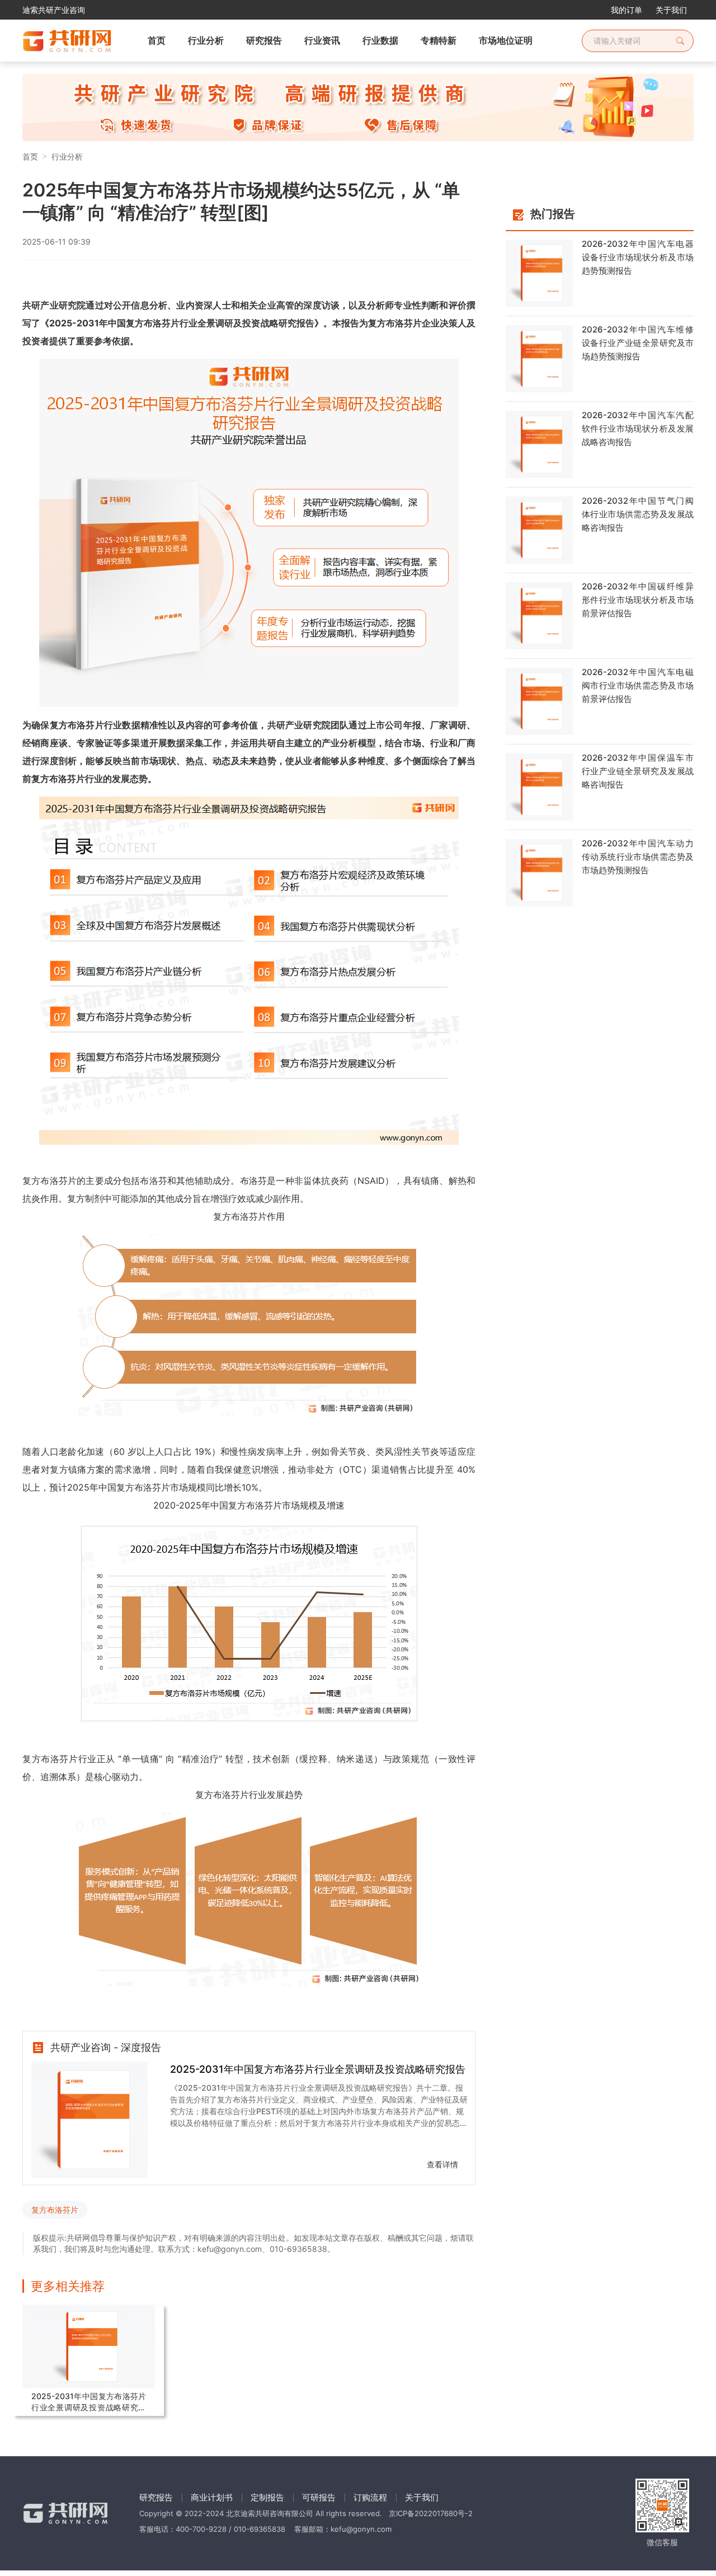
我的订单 (626, 10)
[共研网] (58, 41)
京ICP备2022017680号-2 (431, 2513)
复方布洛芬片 (55, 2210)
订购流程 (370, 2497)
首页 (30, 156)
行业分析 (67, 156)
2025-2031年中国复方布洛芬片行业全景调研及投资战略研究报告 (318, 2069)
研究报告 (156, 2497)
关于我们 (671, 10)
